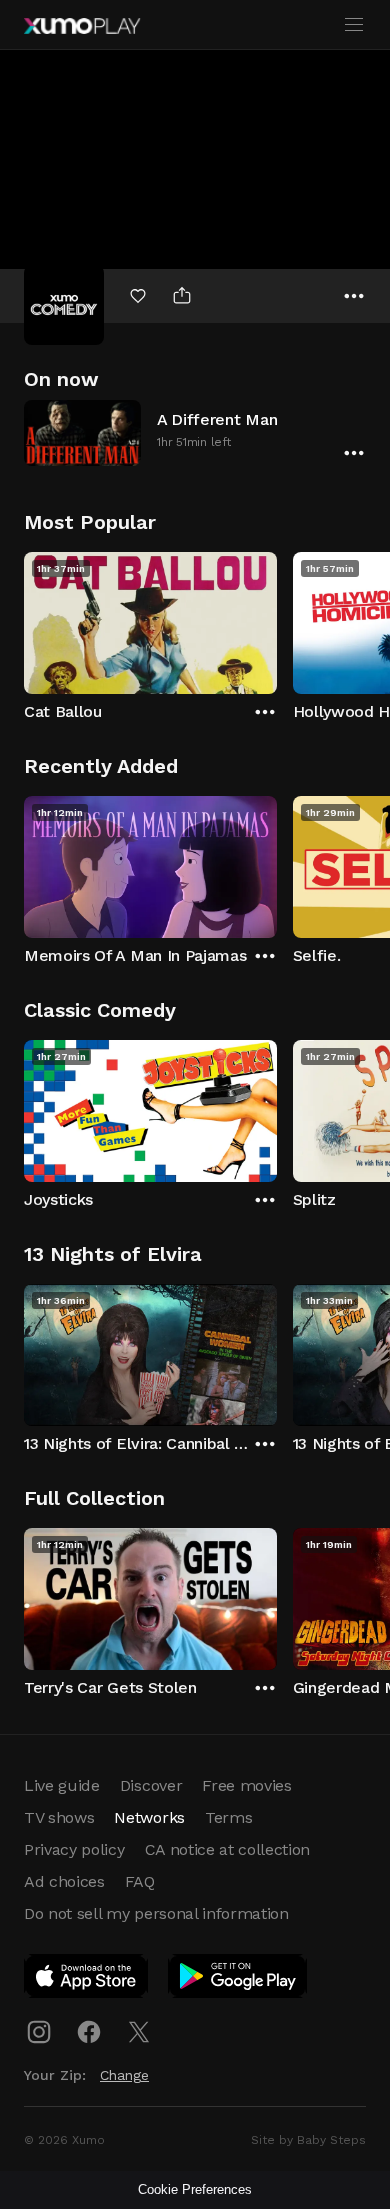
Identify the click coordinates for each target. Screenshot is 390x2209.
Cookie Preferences (195, 2189)
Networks (149, 1817)
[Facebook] (89, 2032)
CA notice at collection (228, 1849)
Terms (228, 1817)
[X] (139, 2032)
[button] (195, 432)
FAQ (140, 1881)
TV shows (59, 1817)
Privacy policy (74, 1849)
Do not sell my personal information (156, 1913)
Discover (151, 1785)
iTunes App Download (87, 1980)
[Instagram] (39, 2032)
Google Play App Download (238, 1980)
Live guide (62, 1785)
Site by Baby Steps (308, 2140)
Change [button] (124, 2075)
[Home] (82, 26)
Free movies (246, 1785)
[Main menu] (354, 25)
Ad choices (64, 1881)
